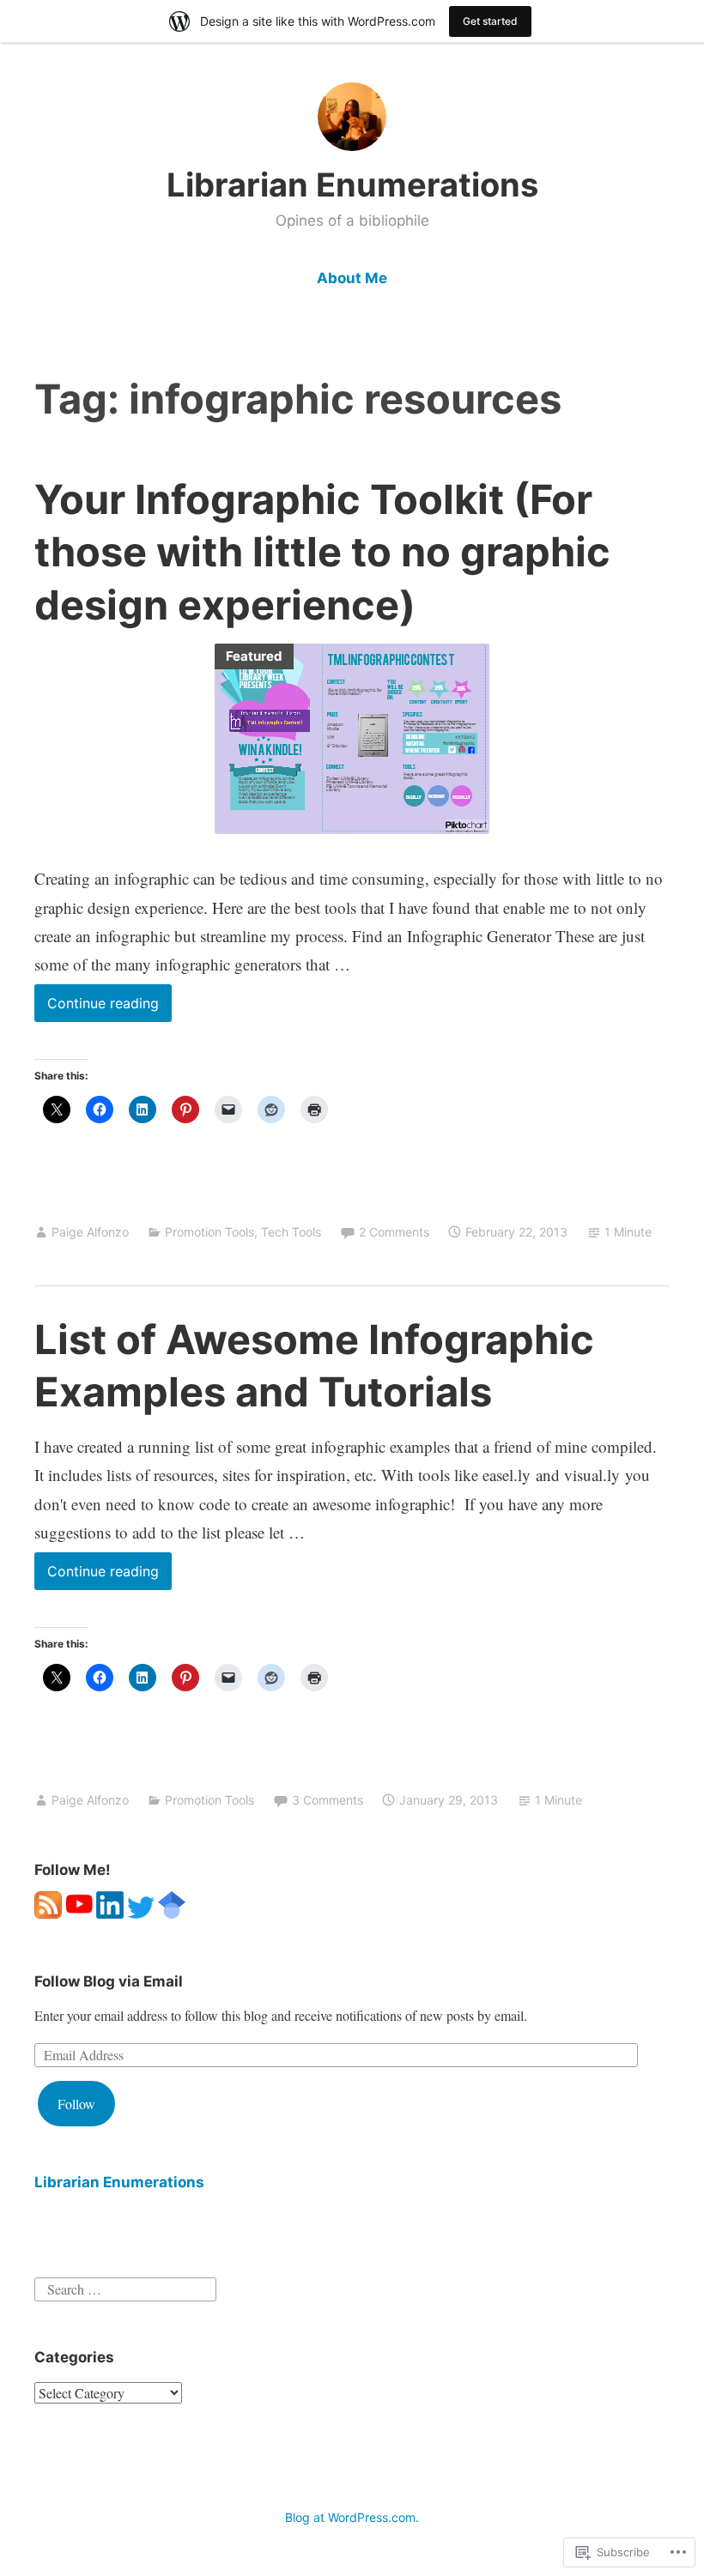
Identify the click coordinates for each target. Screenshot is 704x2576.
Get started (490, 21)
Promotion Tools (209, 1232)
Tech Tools (291, 1232)
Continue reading (97, 1008)
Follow (76, 2104)
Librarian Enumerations (352, 184)
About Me (352, 278)
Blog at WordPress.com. (352, 2517)
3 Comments (328, 1800)
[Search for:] (125, 2287)
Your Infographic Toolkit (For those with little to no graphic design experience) (322, 551)
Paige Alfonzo (90, 1232)
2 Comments (394, 1232)
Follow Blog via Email (109, 1981)
